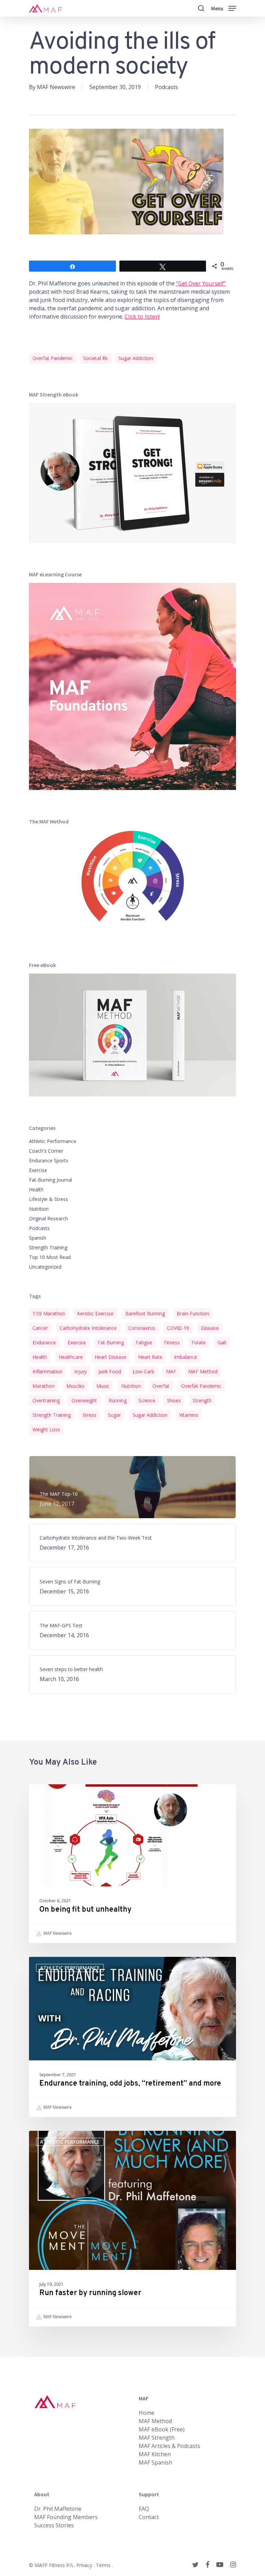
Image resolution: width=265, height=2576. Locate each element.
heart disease (110, 1357)
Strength (202, 1400)
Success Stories (54, 2525)
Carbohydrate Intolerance (88, 1328)
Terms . (104, 2565)
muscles (75, 1386)
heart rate (150, 1357)
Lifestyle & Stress (48, 1199)
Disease (210, 1328)
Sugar (114, 1415)
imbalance (185, 1357)
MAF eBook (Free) (162, 2429)
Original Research (48, 1218)
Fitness (172, 1342)
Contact (149, 2517)
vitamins (189, 1415)
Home (146, 2413)
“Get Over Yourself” (201, 283)
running (118, 1400)
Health (36, 1189)
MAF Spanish (155, 2462)
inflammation (47, 1371)
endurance (44, 1342)
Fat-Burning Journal (51, 1180)
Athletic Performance (53, 1141)
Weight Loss (46, 1429)
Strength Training (48, 1247)
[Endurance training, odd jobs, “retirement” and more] (132, 2037)
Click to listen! (142, 316)
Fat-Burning (111, 1342)
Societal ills (96, 358)
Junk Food (110, 1371)
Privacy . (86, 2565)
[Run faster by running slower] (132, 2229)
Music (103, 1386)
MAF (171, 1371)
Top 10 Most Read (50, 1257)
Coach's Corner (46, 1151)
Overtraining (46, 1400)
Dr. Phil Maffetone (58, 2509)
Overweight (84, 1400)
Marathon (43, 1386)
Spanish (38, 1238)
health (40, 1357)
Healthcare (71, 1357)
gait (222, 1342)
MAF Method (203, 1371)
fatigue (144, 1342)
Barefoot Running (145, 1313)
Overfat (161, 1386)
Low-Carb (143, 1371)
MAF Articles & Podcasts (169, 2446)
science (147, 1400)
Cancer (40, 1328)
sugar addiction (136, 358)
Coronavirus (142, 1328)
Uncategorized (45, 1267)
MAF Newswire (56, 87)
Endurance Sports (49, 1160)
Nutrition (39, 1209)
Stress (89, 1415)
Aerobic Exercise (95, 1313)
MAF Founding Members (66, 2517)
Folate (199, 1342)
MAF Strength (157, 2438)
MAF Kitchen (155, 2454)
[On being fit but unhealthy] (132, 1864)
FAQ (144, 2509)
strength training (52, 1415)
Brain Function (193, 1313)
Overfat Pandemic (53, 358)
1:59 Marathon (49, 1313)
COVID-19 (178, 1328)
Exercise (38, 1170)
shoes (174, 1400)
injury (80, 1371)
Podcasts (166, 87)
